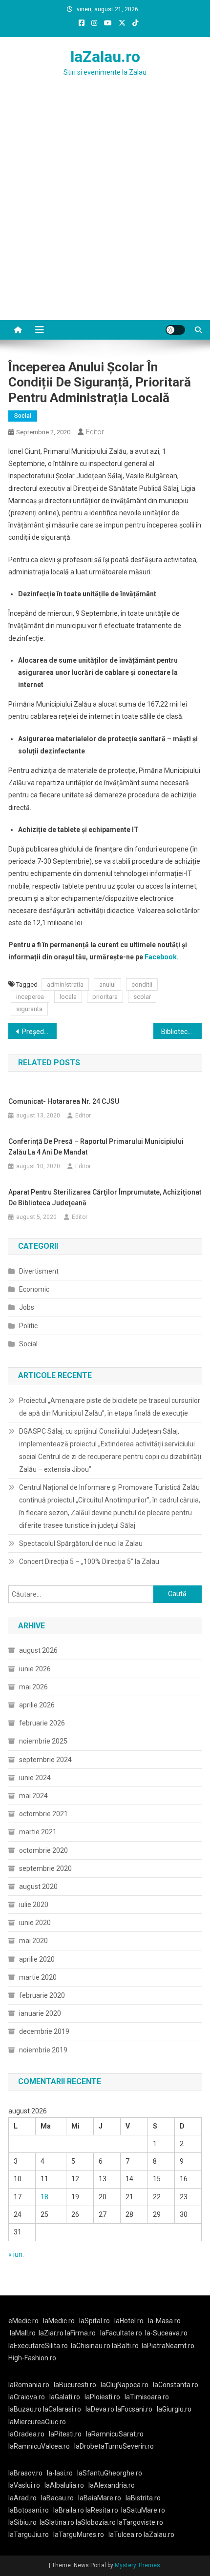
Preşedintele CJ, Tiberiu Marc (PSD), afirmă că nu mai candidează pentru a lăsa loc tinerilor (39, 1032)
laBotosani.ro (29, 2510)
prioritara (105, 997)
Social (23, 416)
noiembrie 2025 (43, 1741)
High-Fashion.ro (32, 2358)
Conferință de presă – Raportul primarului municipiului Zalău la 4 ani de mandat (96, 1147)
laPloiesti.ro (102, 2397)
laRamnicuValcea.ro (39, 2446)
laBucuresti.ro (75, 2385)
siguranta (29, 1009)
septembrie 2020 (45, 1868)
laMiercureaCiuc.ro (37, 2422)
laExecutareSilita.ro (38, 2346)
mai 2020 (33, 1941)
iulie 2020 (34, 1905)
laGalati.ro (65, 2397)
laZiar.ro (52, 2333)
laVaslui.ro (26, 2485)
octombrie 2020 (43, 1850)
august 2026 (38, 1650)
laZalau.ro (105, 57)
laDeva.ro (100, 2409)
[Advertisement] (105, 210)
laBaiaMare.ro (100, 2498)
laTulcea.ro (126, 2535)
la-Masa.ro (164, 2321)
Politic (28, 1326)
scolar (142, 997)
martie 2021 (38, 1832)
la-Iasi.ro (60, 2473)
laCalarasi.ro (62, 2409)
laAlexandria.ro (112, 2485)
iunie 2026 (35, 1669)
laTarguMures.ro (79, 2535)
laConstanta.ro (176, 2385)
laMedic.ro (60, 2321)
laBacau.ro (57, 2498)
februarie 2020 (42, 1995)
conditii (142, 984)
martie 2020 (38, 1977)
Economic (34, 1289)
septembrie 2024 (45, 1760)
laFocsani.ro (134, 2409)
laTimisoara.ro (147, 2397)
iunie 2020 (35, 1923)
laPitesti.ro (65, 2434)
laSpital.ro (94, 2321)
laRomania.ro (29, 2385)
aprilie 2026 (37, 1705)
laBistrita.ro (143, 2498)
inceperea (30, 997)
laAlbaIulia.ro (64, 2485)
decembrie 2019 (44, 2031)
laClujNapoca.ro (125, 2385)
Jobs (27, 1307)
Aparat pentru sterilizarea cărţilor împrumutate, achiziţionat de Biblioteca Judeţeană (105, 1197)
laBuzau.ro (26, 2409)
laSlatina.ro (57, 2522)
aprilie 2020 (37, 1959)
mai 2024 (33, 1796)
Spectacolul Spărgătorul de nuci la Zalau (81, 1543)
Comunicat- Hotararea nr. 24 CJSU (64, 1101)
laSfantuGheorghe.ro (110, 2473)
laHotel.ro (129, 2321)
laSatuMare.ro (143, 2510)
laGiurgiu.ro (176, 2409)
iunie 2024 (35, 1778)
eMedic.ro (23, 2321)
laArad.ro (22, 2498)
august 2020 (38, 1886)
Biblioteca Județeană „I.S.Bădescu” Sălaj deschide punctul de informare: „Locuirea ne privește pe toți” (181, 1032)
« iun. (16, 2254)
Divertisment (39, 1271)
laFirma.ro (80, 2333)
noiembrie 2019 (43, 2050)
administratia (65, 984)
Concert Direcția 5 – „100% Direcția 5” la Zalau (89, 1562)
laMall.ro (23, 2333)
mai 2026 (33, 1687)
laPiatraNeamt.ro (168, 2346)
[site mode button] (175, 330)
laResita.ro (102, 2510)
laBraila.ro (69, 2510)
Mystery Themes (137, 2565)
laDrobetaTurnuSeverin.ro (114, 2446)
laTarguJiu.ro (31, 2535)
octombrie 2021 (43, 1814)
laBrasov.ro (25, 2473)
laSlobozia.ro (96, 2522)
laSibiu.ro (22, 2522)
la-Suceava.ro (166, 2333)
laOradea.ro (26, 2434)
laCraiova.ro (27, 2397)
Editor (95, 432)
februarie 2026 (42, 1723)
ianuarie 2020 (40, 2013)
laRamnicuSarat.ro (115, 2434)
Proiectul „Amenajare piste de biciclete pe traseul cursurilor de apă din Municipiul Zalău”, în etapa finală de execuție (110, 1407)
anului (107, 984)
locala (68, 997)
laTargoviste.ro (140, 2522)
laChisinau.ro (91, 2346)
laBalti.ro (125, 2346)
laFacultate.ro (121, 2333)
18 (44, 2197)
